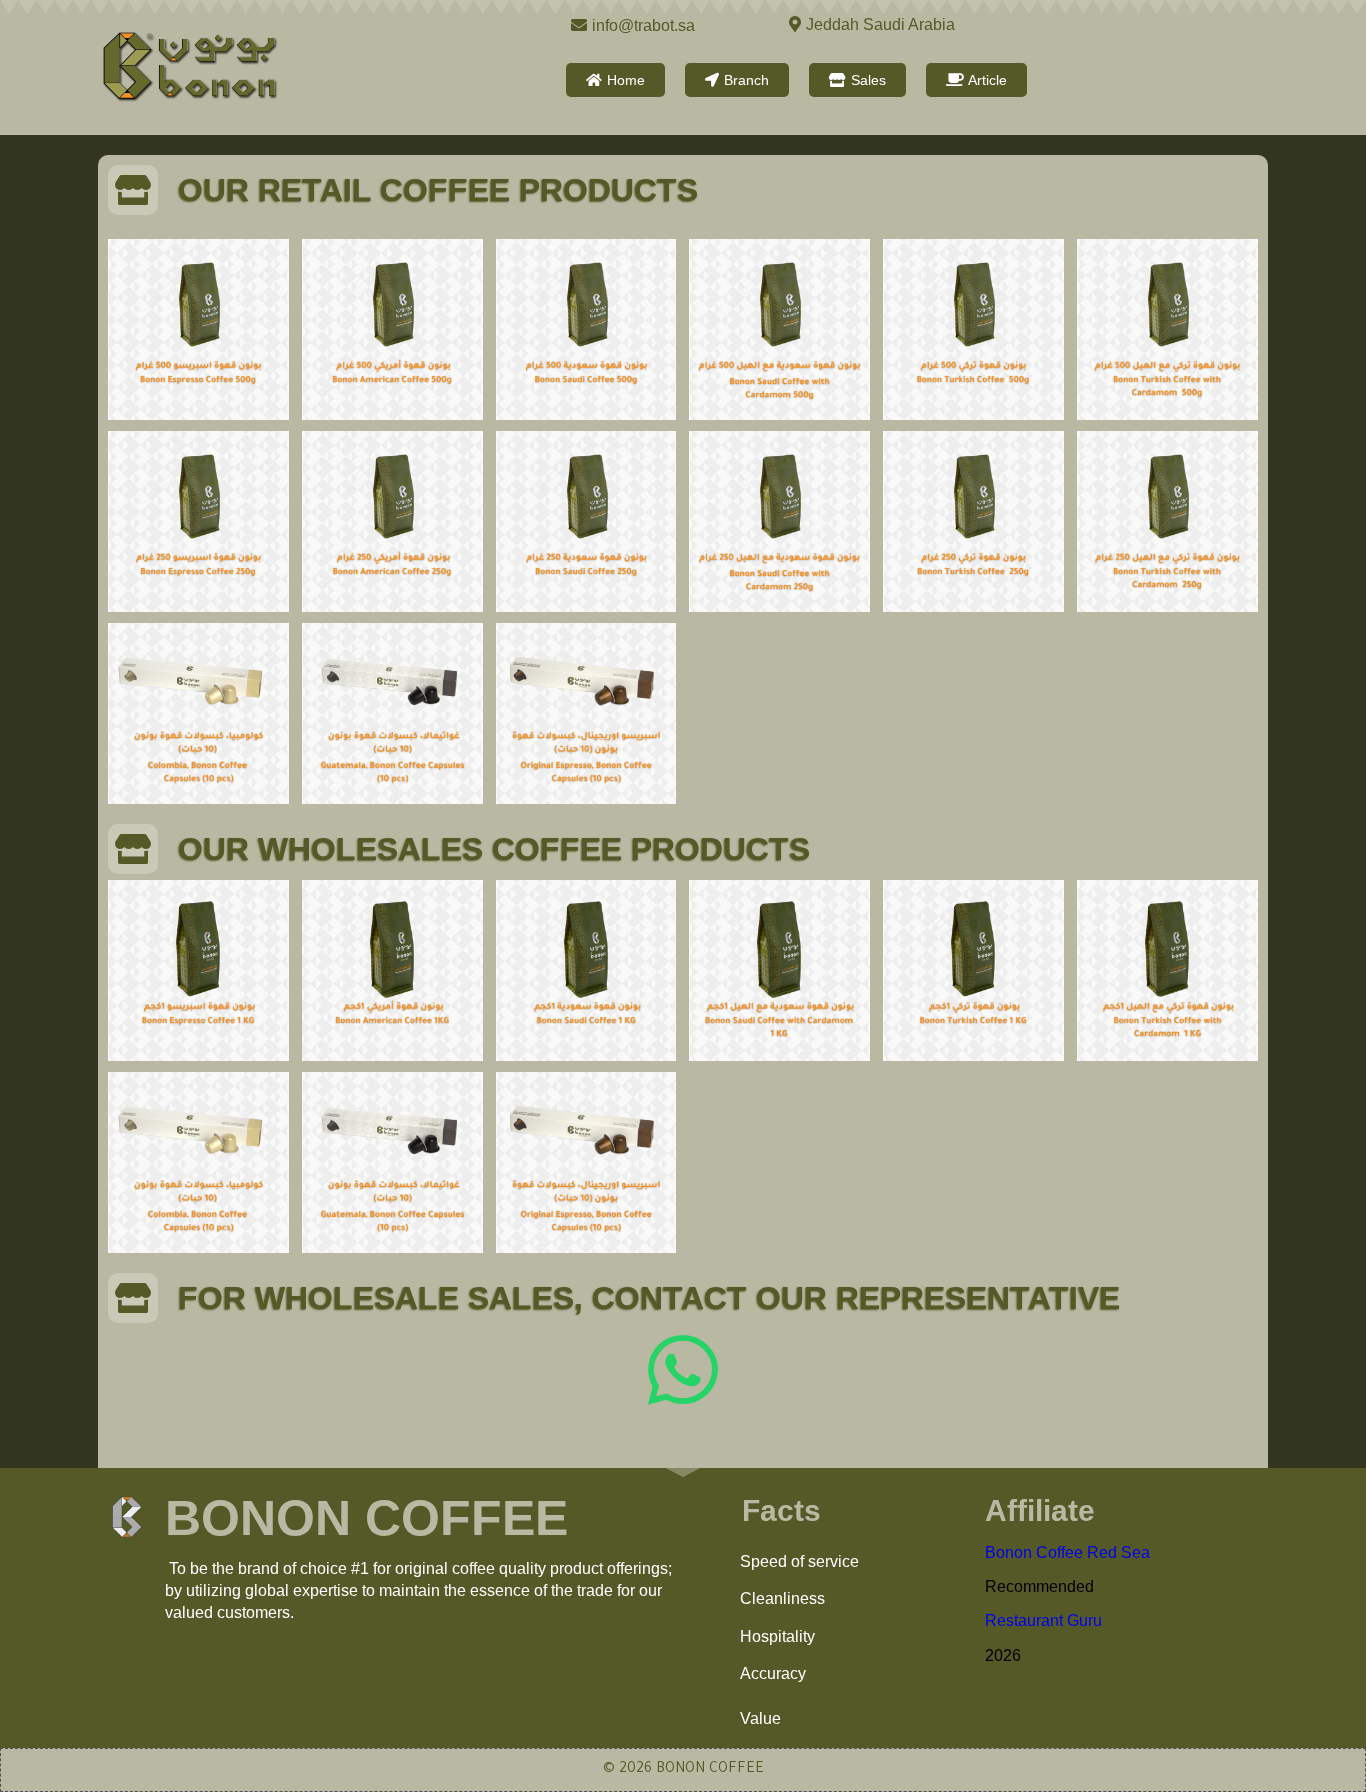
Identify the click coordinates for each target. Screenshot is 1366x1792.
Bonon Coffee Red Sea (1067, 1552)
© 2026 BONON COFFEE (683, 1770)
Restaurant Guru (1043, 1620)
